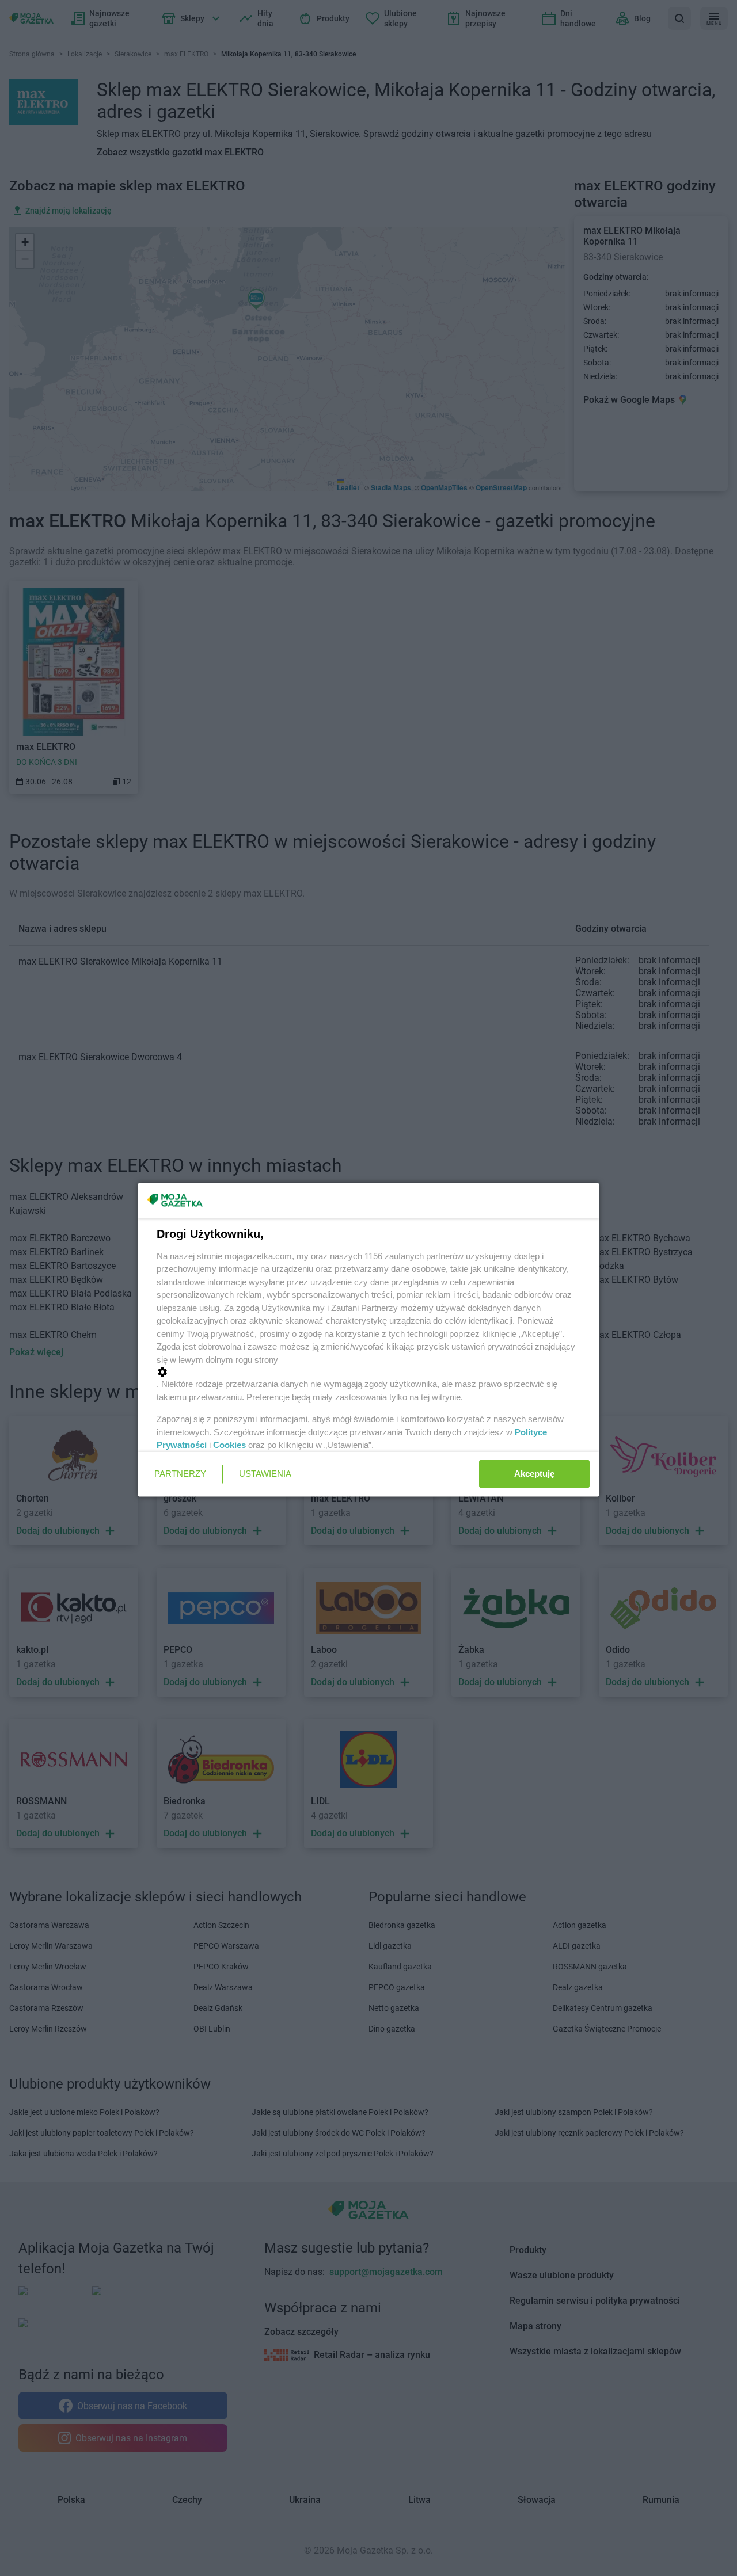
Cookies (229, 1445)
